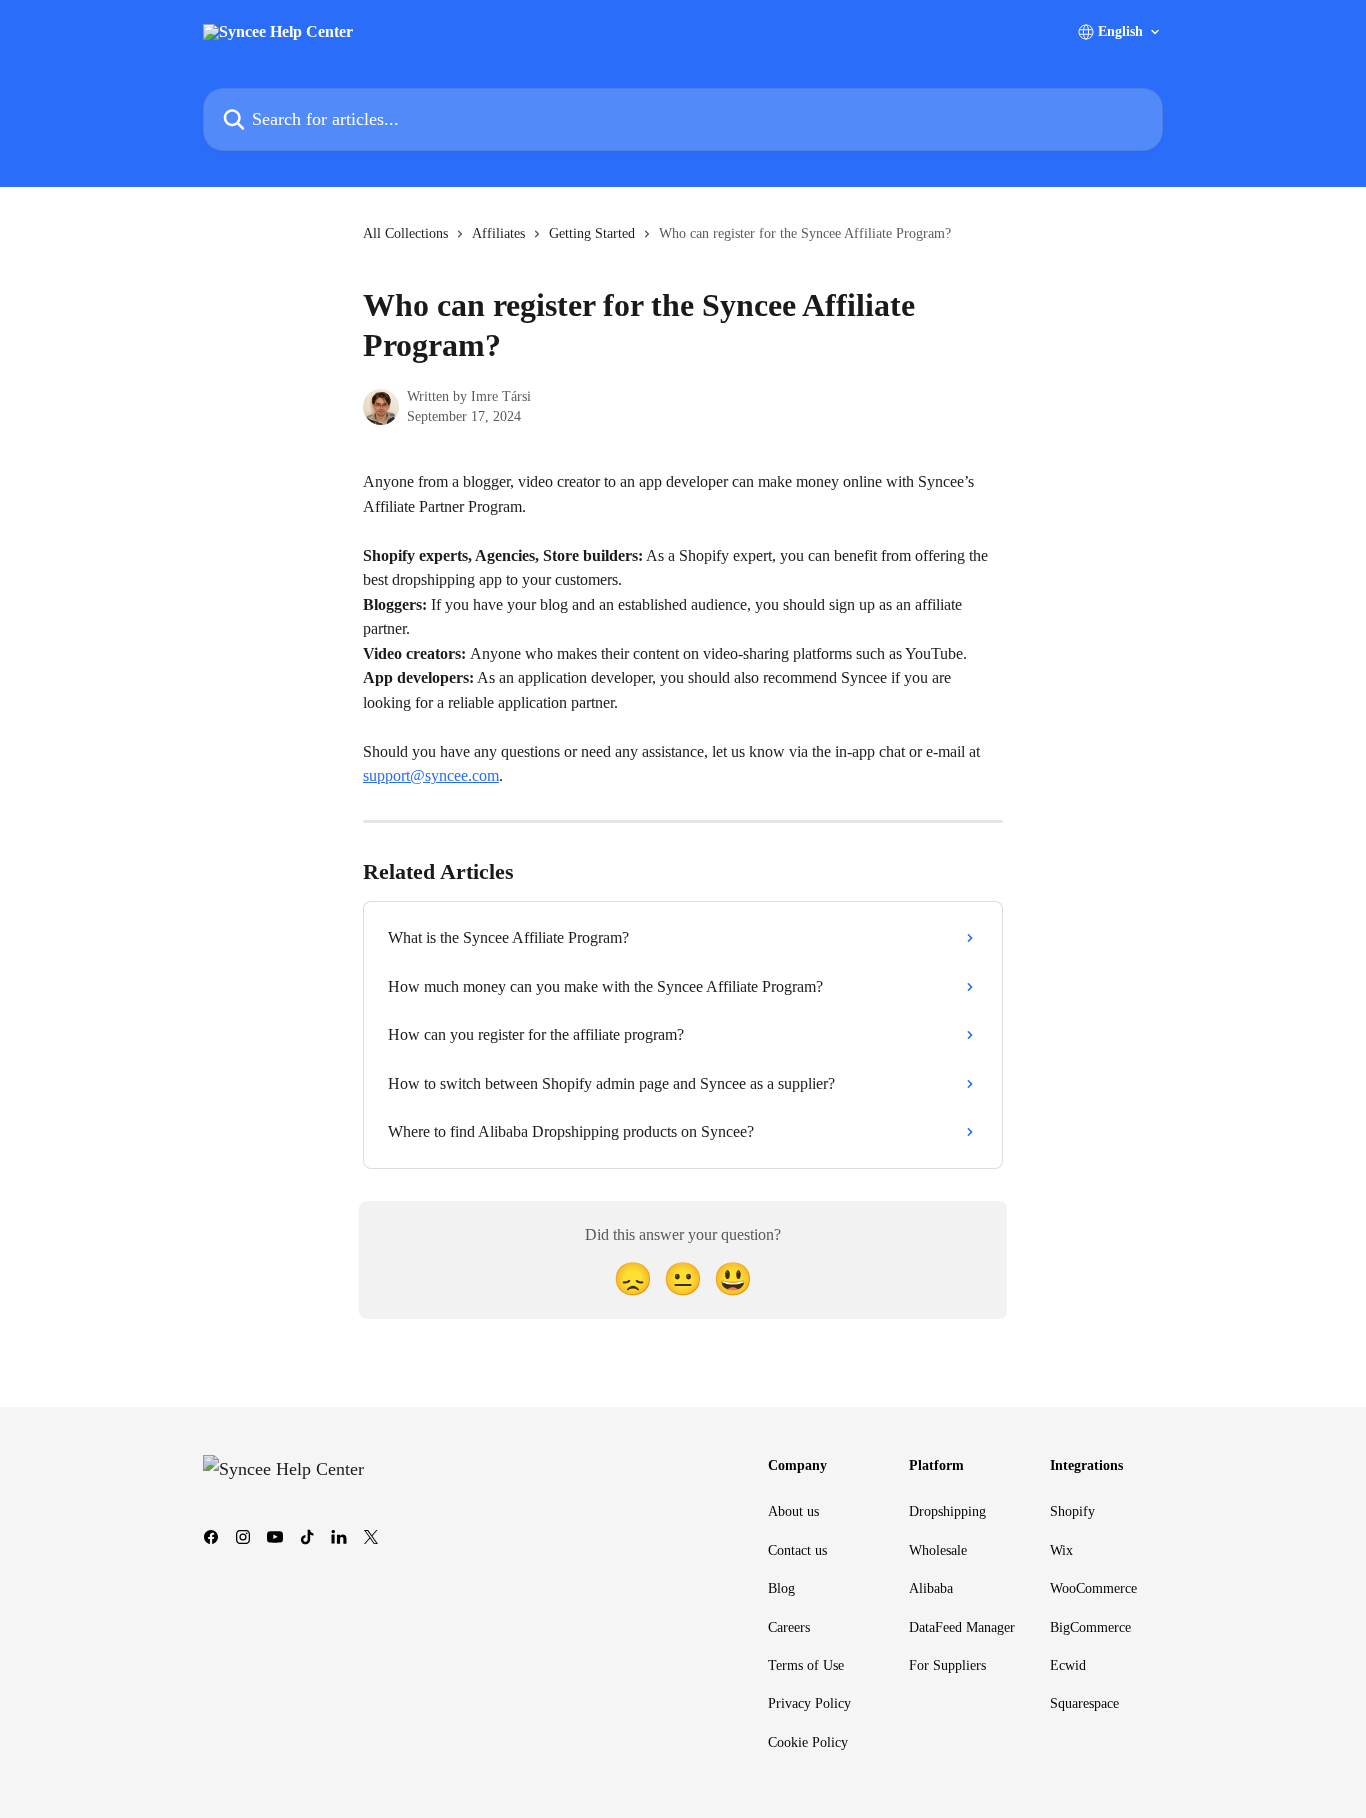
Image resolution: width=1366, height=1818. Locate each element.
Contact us (797, 1550)
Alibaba (931, 1588)
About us (793, 1511)
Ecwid (1068, 1665)
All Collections (405, 233)
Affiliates (498, 233)
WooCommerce (1093, 1588)
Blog (781, 1588)
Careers (789, 1627)
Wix (1061, 1550)
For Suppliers (947, 1665)
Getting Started (592, 233)
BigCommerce (1090, 1627)
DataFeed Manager (962, 1627)
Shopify (1072, 1511)
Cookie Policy (808, 1742)
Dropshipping (947, 1511)
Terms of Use (806, 1665)
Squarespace (1084, 1703)
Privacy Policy (809, 1703)
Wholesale (938, 1550)
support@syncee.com (431, 775)
